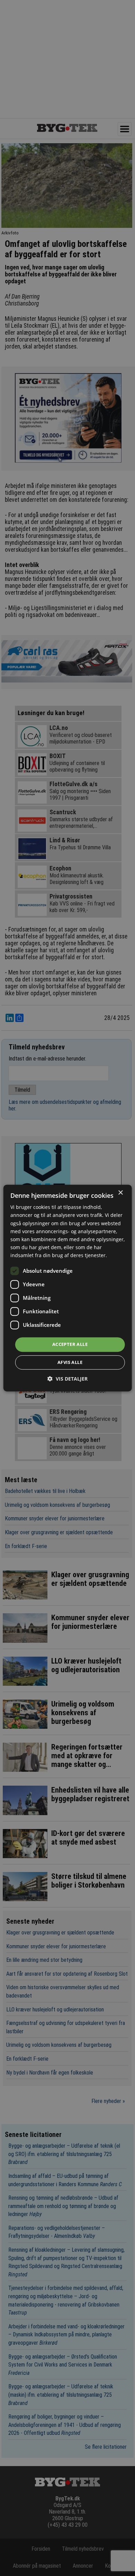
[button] (67, 1379)
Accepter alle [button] (70, 1344)
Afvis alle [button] (70, 1362)
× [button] (120, 1193)
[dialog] (68, 1288)
